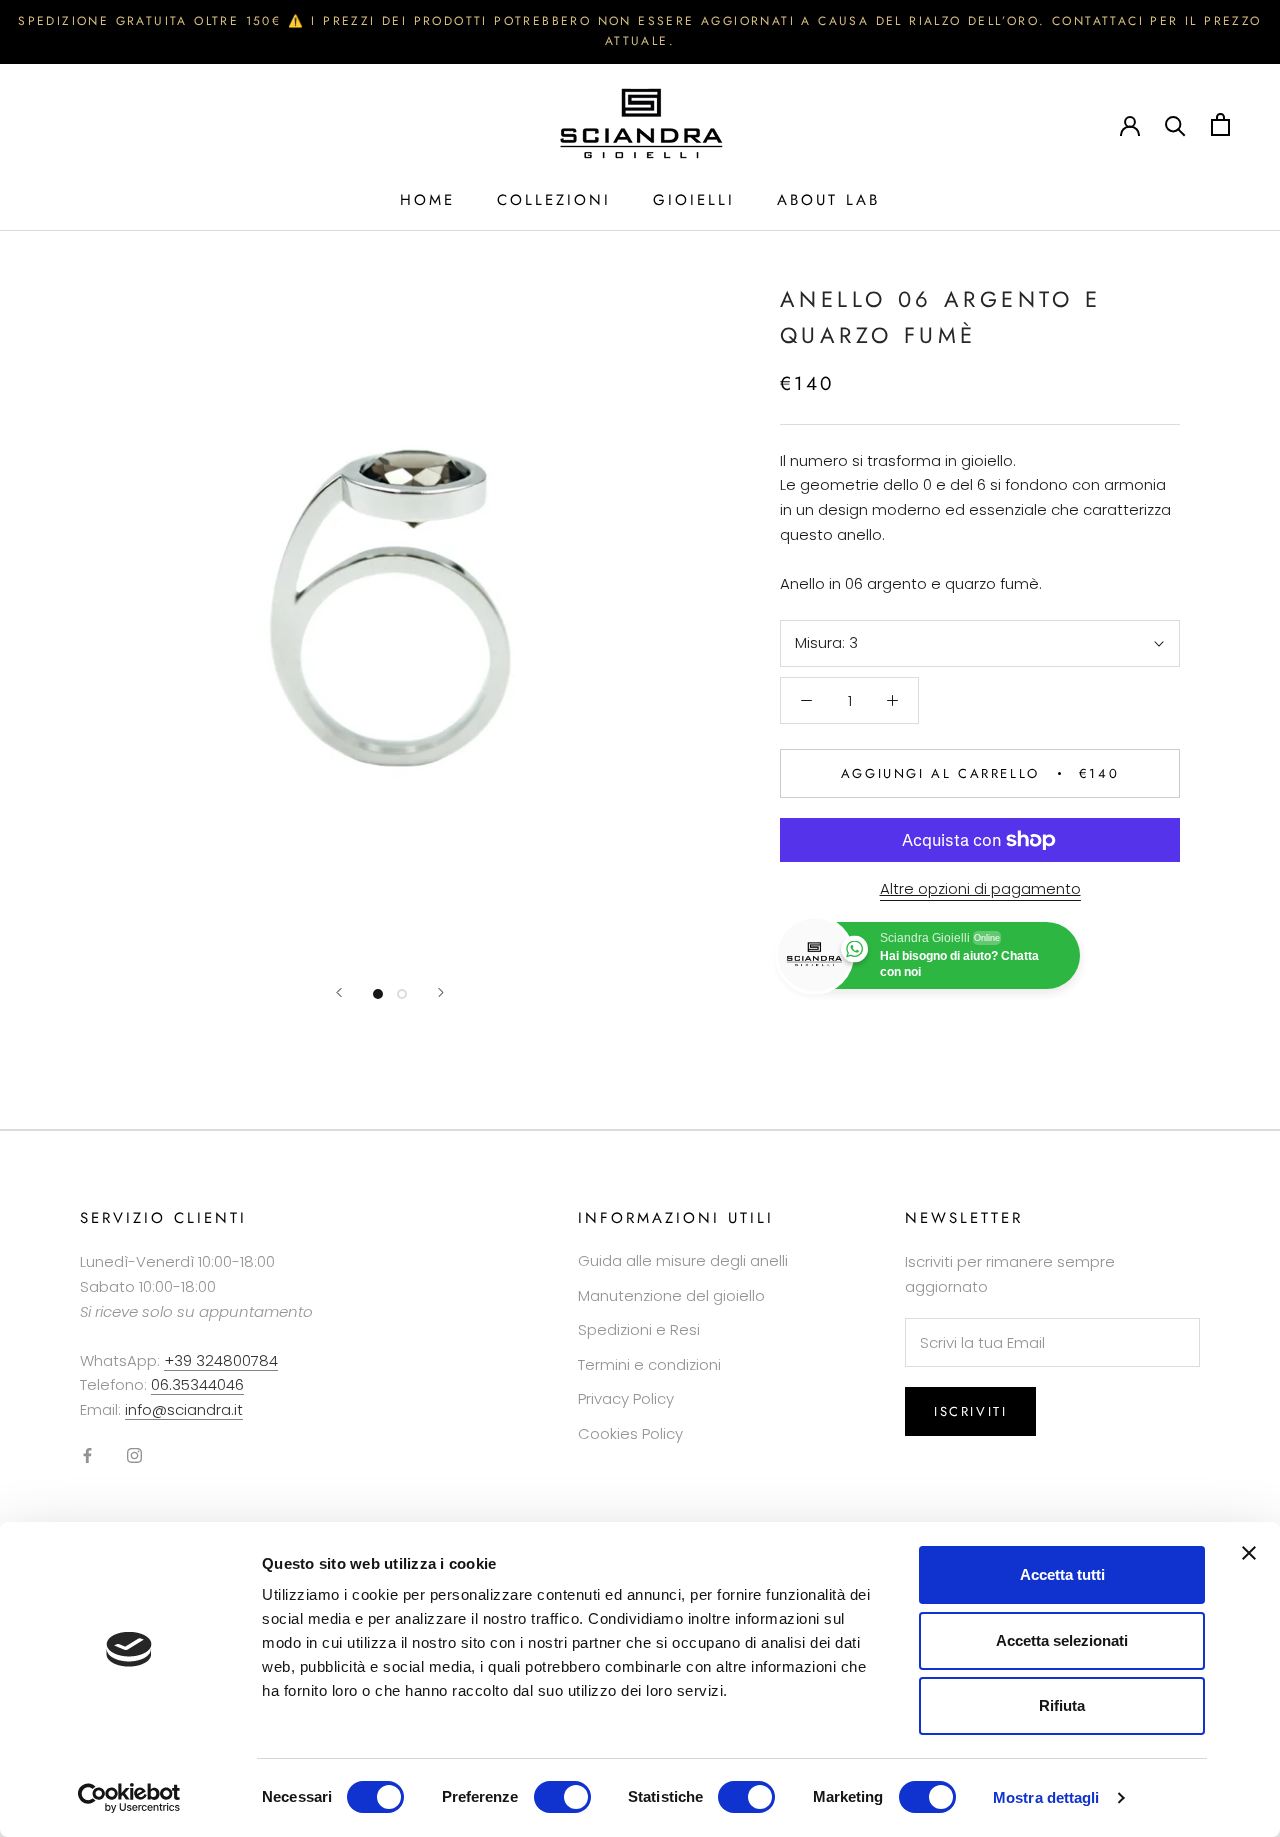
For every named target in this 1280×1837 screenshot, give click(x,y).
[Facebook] (87, 1455)
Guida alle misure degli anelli (683, 1260)
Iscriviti (970, 1411)
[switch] (562, 1797)
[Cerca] (1175, 124)
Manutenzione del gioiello (671, 1295)
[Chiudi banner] (1249, 1553)
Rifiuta (1062, 1705)
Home (427, 200)
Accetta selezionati (1062, 1640)
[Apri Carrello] (1220, 124)
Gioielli (694, 200)
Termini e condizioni (649, 1364)
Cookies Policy (630, 1433)
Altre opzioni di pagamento (980, 888)
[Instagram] (134, 1455)
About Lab (828, 200)
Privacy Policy (626, 1398)
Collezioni (554, 200)
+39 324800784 (221, 1360)
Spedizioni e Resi (639, 1329)
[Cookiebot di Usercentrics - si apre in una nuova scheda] (129, 1798)
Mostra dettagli (1046, 1797)
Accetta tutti (1062, 1574)
